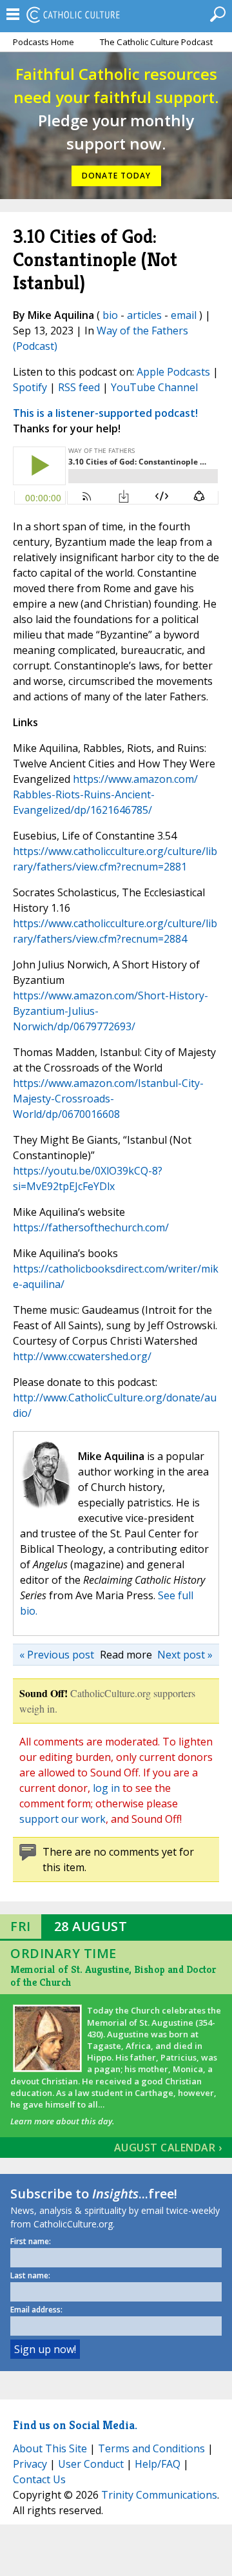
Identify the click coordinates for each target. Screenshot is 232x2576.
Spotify (30, 387)
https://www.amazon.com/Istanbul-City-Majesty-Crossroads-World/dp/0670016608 (108, 1099)
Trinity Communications (159, 2495)
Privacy (30, 2464)
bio (110, 315)
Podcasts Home (43, 42)
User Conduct (91, 2464)
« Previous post (57, 1655)
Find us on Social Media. (75, 2425)
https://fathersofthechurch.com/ (91, 1227)
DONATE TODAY (116, 176)
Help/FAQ (158, 2464)
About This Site (50, 2448)
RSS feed (79, 387)
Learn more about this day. (62, 2121)
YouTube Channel (154, 387)
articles (144, 315)
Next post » (185, 1655)
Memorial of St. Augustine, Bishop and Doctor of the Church (113, 1976)
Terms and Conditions (151, 2448)
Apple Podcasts (173, 372)
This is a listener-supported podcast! (105, 413)
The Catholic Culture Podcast (156, 42)
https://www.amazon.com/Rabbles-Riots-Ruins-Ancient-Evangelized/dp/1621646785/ (105, 794)
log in (106, 1788)
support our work (63, 1819)
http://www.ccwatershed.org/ (82, 1356)
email (184, 315)
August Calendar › (168, 2148)
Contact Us (39, 2479)
